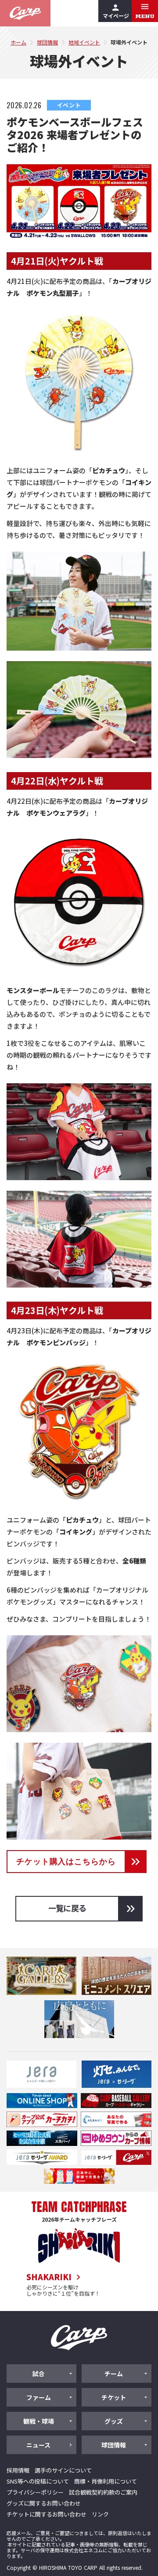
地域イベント (84, 42)
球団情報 (47, 42)
